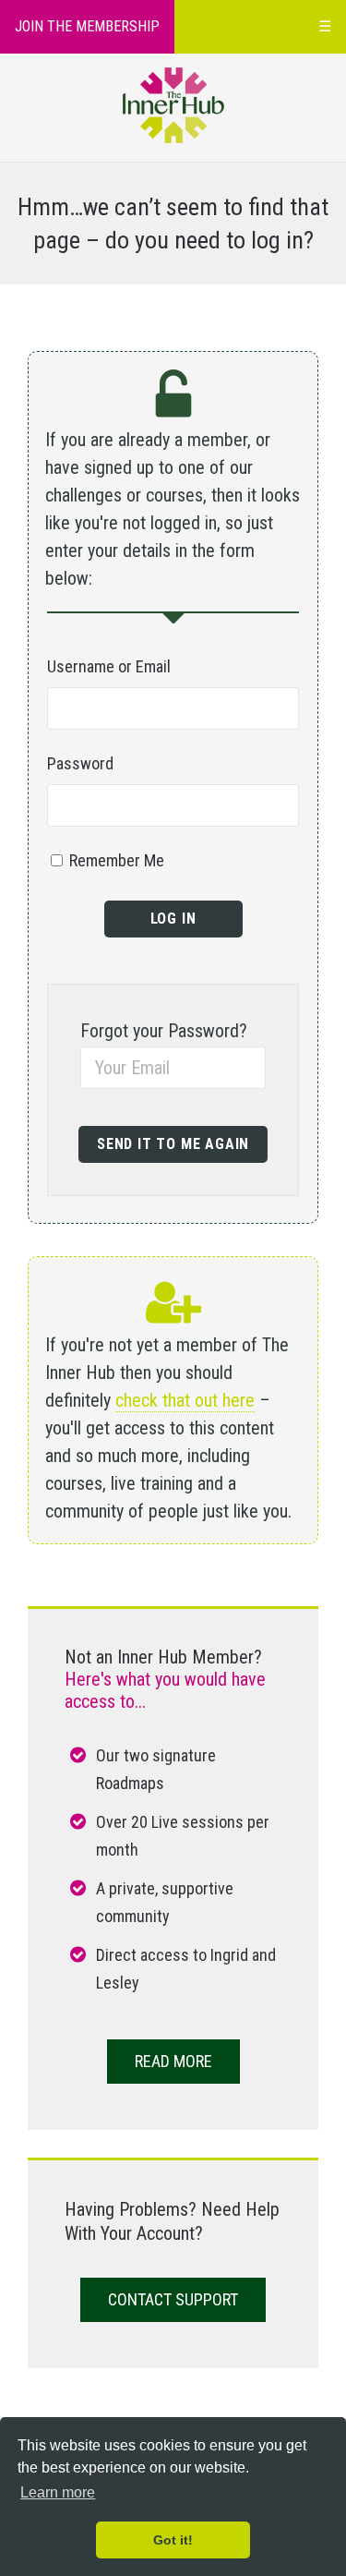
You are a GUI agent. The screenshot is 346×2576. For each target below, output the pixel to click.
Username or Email (109, 666)
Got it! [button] (173, 2540)
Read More (173, 2061)
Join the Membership (87, 26)
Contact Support (173, 2299)
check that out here (185, 1400)
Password (80, 763)
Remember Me (115, 860)
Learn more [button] (58, 2492)
